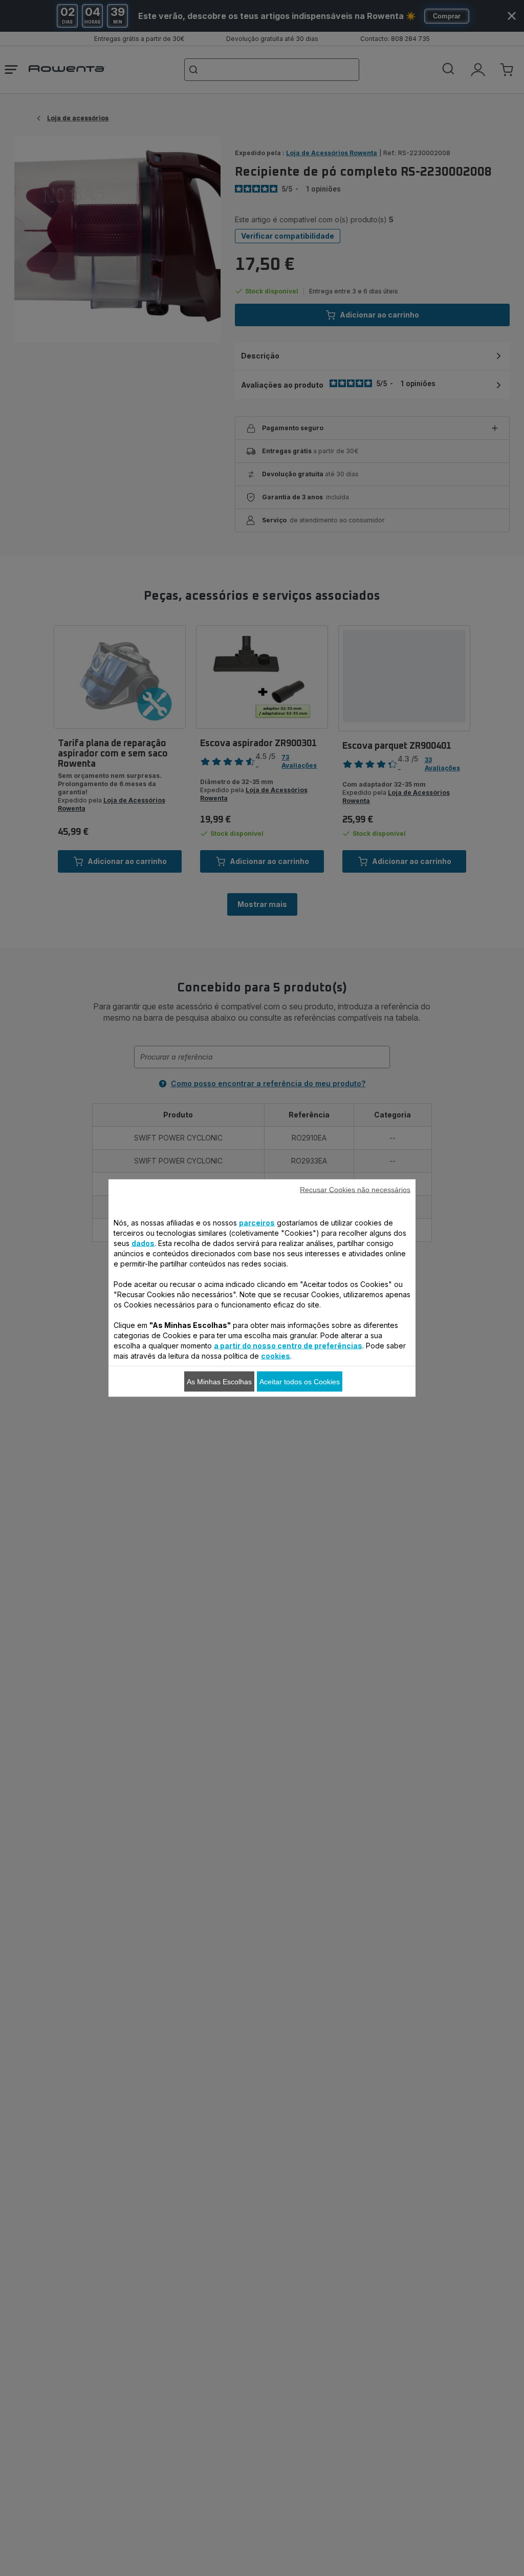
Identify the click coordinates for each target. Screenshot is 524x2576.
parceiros (257, 1223)
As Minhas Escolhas (219, 1382)
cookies (276, 1356)
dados (143, 1243)
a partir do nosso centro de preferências (288, 1346)
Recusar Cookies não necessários (355, 1190)
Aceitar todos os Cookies (300, 1382)
